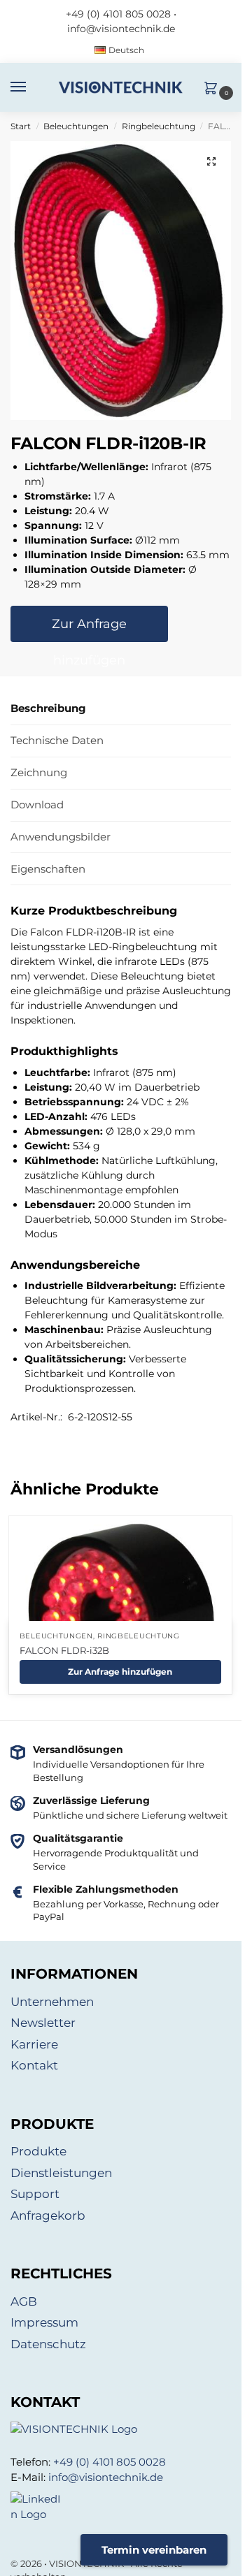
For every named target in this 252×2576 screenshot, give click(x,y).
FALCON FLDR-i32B (64, 1650)
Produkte (38, 2151)
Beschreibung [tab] (48, 708)
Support (35, 2194)
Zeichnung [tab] (39, 772)
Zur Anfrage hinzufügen (89, 629)
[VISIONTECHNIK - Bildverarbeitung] (121, 2430)
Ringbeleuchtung (159, 126)
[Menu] (31, 87)
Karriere (34, 2044)
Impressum (44, 2322)
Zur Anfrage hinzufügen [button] (120, 1672)
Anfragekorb (48, 2215)
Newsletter (43, 2023)
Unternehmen (52, 2002)
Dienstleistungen (61, 2173)
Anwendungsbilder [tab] (61, 837)
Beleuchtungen (76, 126)
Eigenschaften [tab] (48, 869)
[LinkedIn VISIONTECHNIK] (121, 2507)
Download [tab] (37, 805)
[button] (214, 89)
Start (21, 126)
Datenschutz (48, 2344)
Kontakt (34, 2065)
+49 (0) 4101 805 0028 (118, 14)
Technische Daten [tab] (57, 740)
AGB (24, 2301)
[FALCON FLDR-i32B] (120, 1616)
